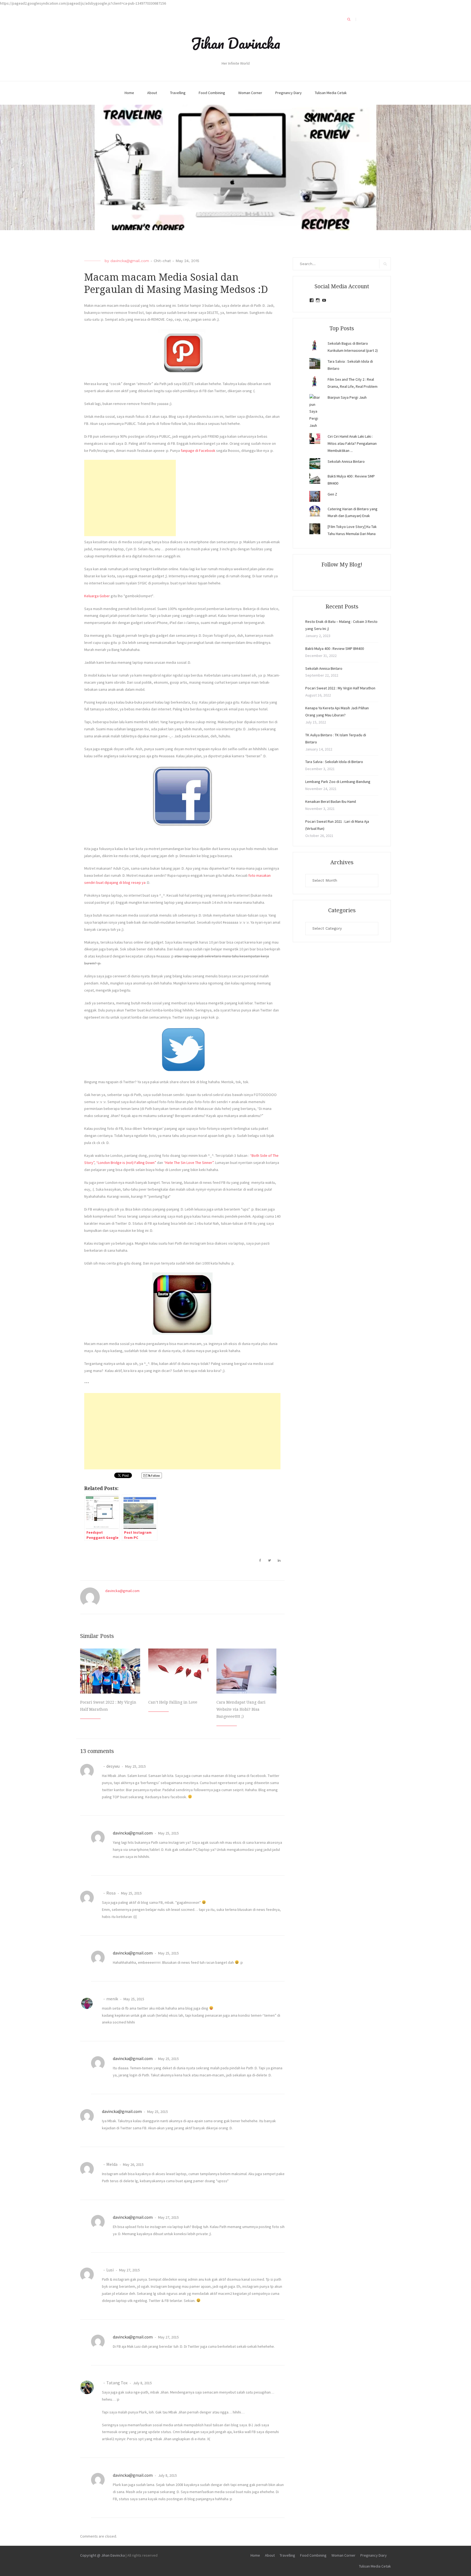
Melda (112, 2164)
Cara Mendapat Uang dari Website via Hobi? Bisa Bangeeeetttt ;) (241, 1709)
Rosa (111, 1893)
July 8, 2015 (142, 2383)
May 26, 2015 (133, 2164)
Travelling (178, 93)
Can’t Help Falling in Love (173, 1702)
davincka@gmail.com (130, 261)
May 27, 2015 (168, 2217)
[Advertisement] (130, 498)
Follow (155, 1475)
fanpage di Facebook (198, 451)
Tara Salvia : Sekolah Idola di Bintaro (334, 762)
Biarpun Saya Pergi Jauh (347, 397)
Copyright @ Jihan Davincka (102, 2555)
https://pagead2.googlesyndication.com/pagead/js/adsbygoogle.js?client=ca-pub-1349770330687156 (83, 3)
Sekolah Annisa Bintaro (346, 461)
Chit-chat (162, 261)
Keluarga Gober (97, 596)
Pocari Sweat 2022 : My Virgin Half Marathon (340, 688)
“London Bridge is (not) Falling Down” (126, 1163)
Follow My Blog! (342, 565)
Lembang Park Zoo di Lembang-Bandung (338, 782)
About (152, 93)
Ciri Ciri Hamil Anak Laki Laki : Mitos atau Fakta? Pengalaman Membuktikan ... (352, 443)
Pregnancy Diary (289, 93)
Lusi (110, 2270)
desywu (113, 1766)
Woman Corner (250, 93)
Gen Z (332, 494)
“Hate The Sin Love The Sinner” (189, 1163)
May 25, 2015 (135, 1766)
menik (112, 1999)
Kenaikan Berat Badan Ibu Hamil (331, 801)
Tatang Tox (117, 2383)
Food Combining (212, 93)
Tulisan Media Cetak (331, 93)
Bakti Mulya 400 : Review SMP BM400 (335, 648)
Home (129, 93)
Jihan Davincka (235, 43)
